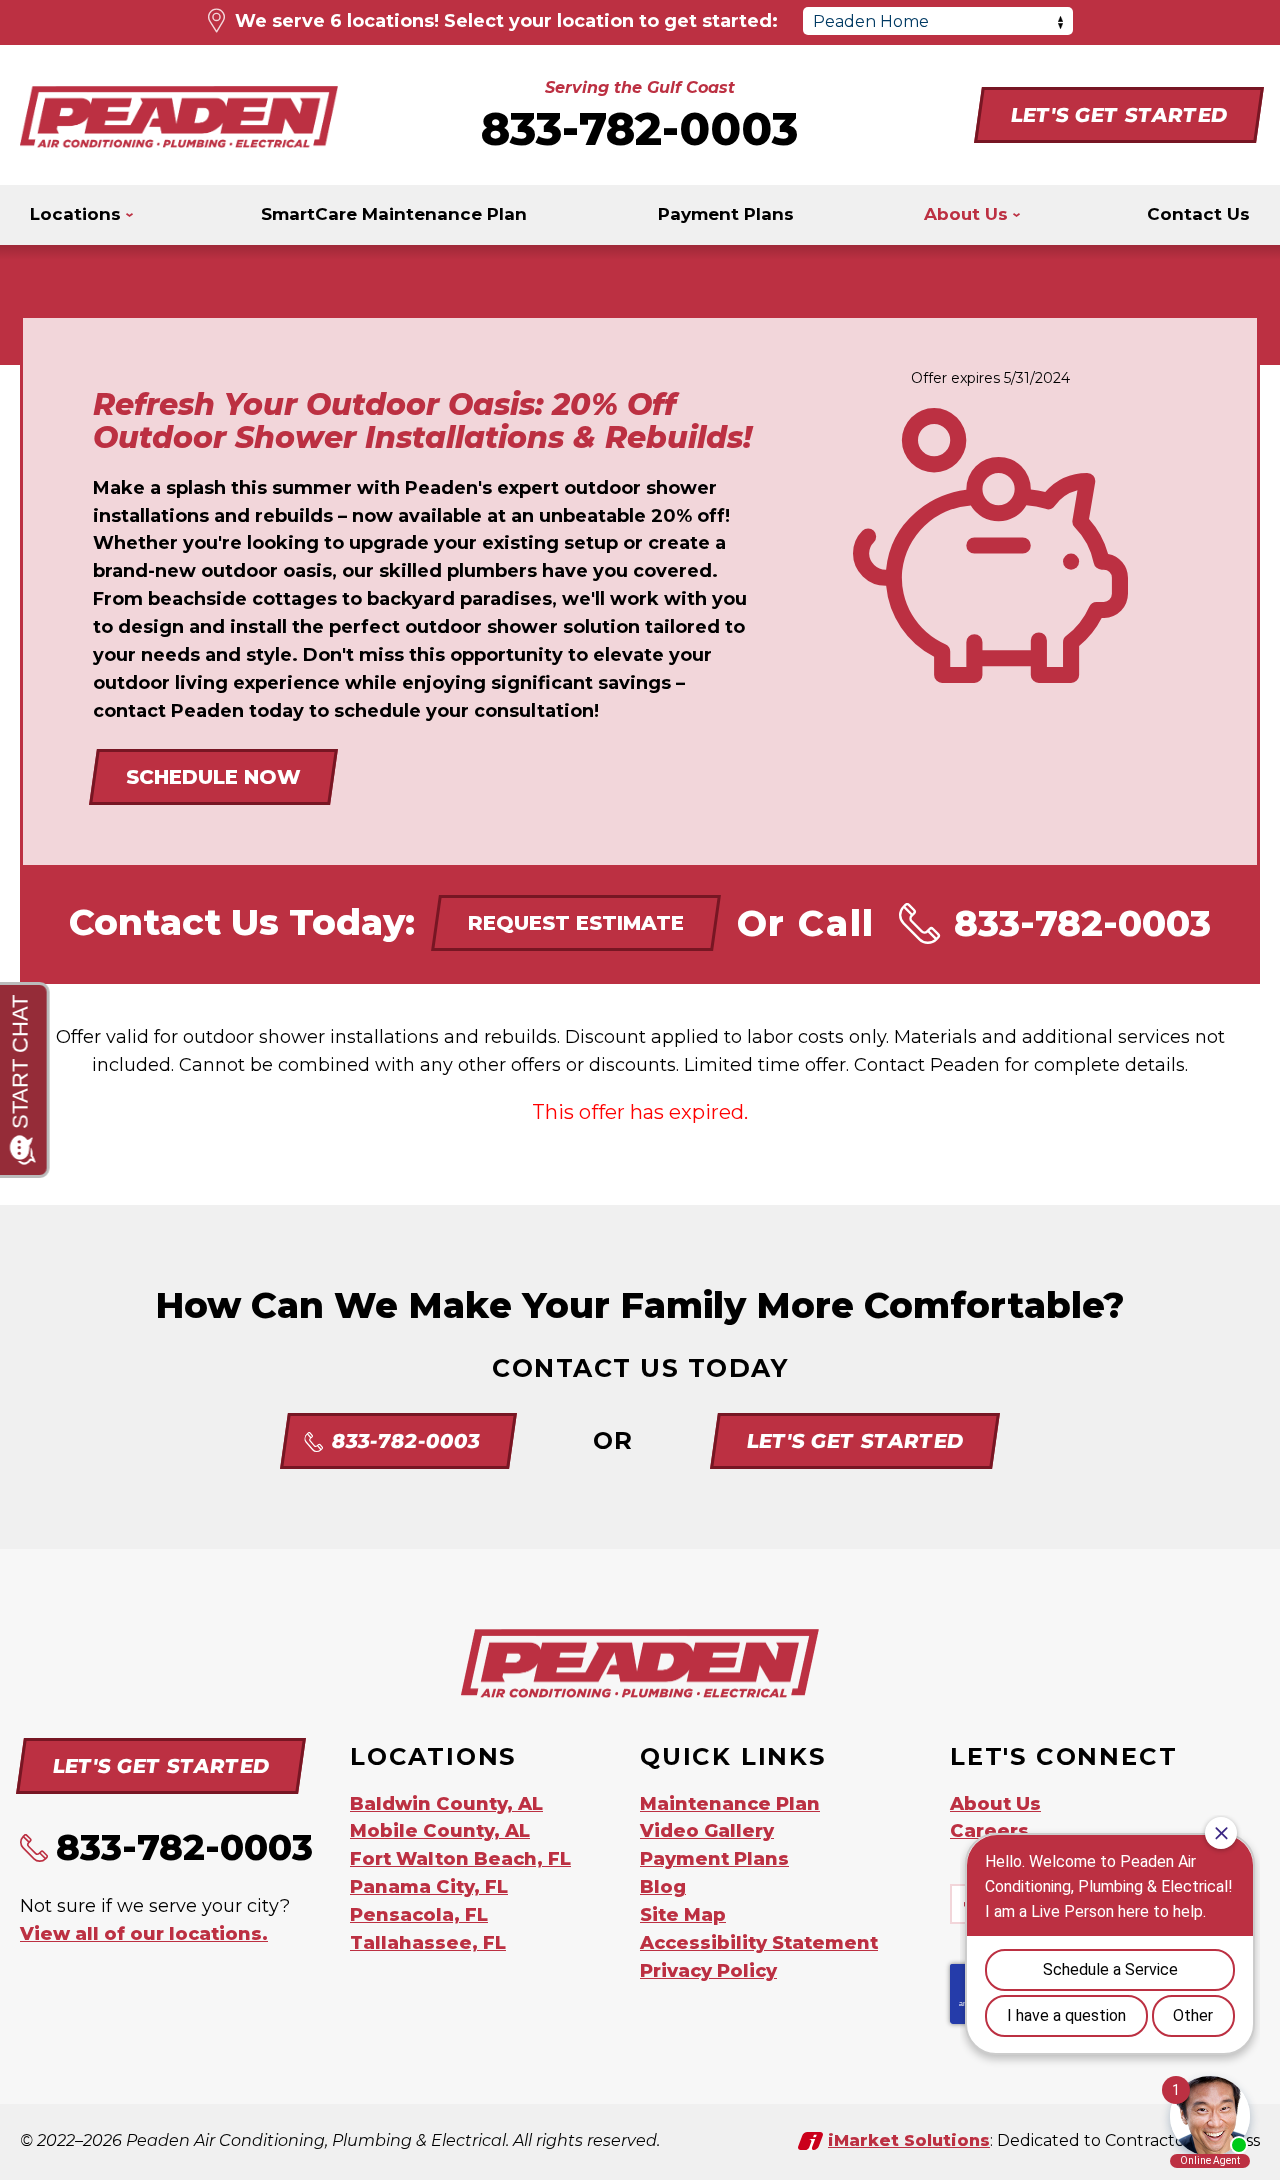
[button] (1198, 215)
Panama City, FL (429, 1887)
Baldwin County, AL (446, 1804)
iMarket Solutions (909, 2140)
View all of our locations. (144, 1934)
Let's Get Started (1118, 115)
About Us (995, 1804)
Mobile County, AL (440, 1831)
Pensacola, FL (419, 1915)
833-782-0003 (639, 128)
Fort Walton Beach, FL (460, 1859)
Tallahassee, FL (428, 1943)
